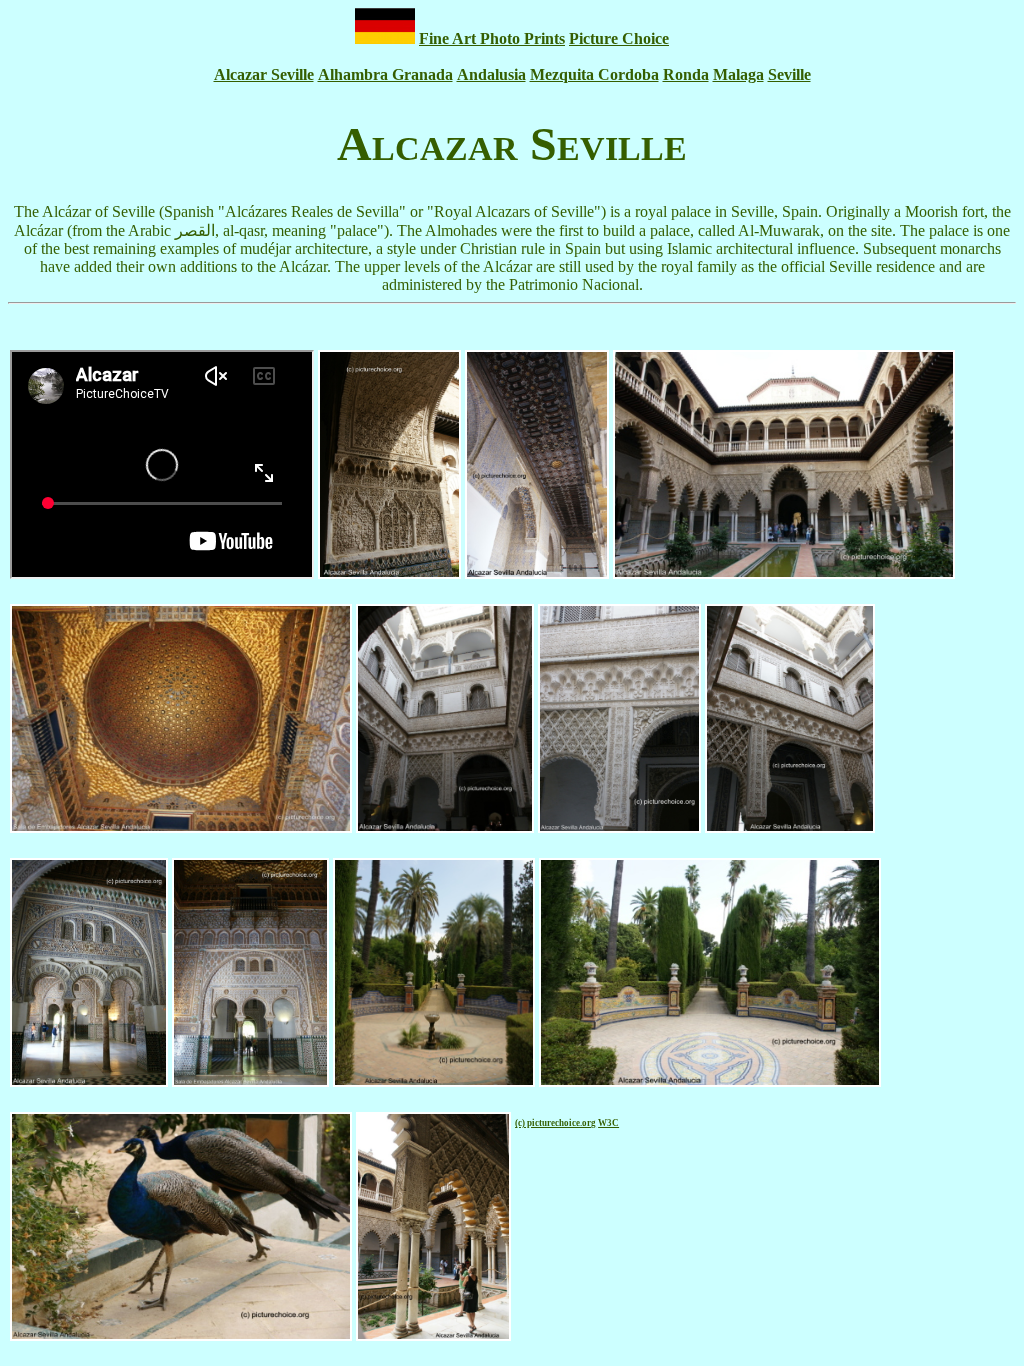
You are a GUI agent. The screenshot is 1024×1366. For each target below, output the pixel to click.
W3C (608, 1123)
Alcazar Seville (264, 74)
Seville (789, 74)
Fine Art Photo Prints (492, 38)
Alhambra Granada (385, 74)
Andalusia (491, 74)
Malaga (738, 74)
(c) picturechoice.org (555, 1123)
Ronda (686, 74)
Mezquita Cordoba (594, 74)
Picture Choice (619, 38)
